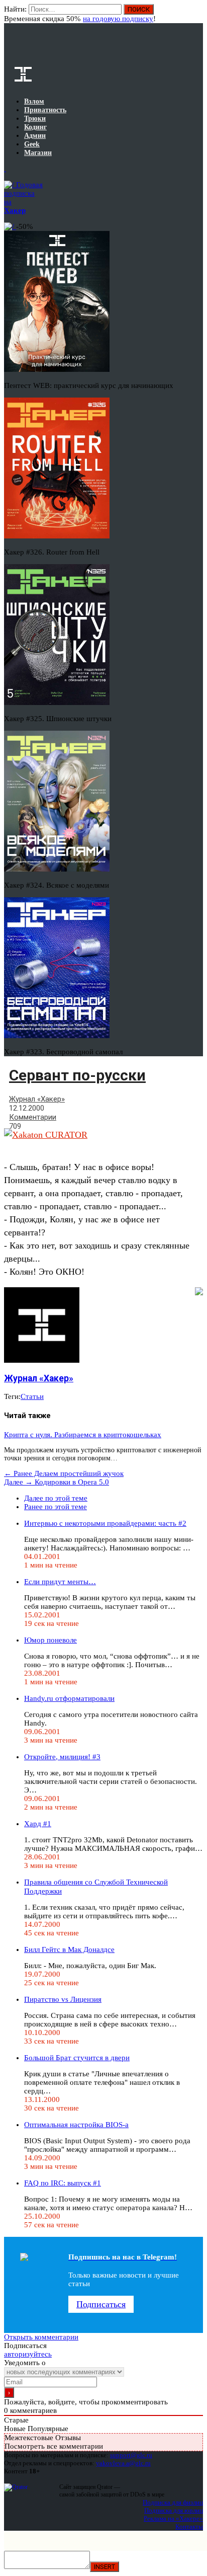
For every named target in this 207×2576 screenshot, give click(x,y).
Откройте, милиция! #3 (62, 1757)
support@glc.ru (131, 2455)
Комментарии (33, 1117)
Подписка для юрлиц (174, 2510)
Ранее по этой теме (56, 1507)
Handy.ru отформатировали (69, 1698)
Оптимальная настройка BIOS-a (76, 2125)
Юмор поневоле (50, 1640)
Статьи (32, 1396)
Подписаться (101, 2304)
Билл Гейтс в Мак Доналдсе (69, 1949)
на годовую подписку (118, 19)
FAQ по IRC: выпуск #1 (63, 2183)
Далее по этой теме (56, 1498)
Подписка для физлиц (173, 2502)
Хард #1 (38, 1824)
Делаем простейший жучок (64, 1473)
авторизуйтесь (28, 2354)
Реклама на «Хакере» (173, 2518)
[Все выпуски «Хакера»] (5, 169)
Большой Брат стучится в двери (77, 2058)
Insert (105, 2567)
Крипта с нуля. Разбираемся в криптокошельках (83, 1435)
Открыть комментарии (41, 2337)
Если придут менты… (60, 1582)
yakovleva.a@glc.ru (123, 2463)
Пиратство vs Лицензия (63, 1999)
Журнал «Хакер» (37, 1099)
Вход (196, 14)
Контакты (189, 2526)
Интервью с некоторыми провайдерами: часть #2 (105, 1523)
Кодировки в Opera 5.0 (57, 1482)
